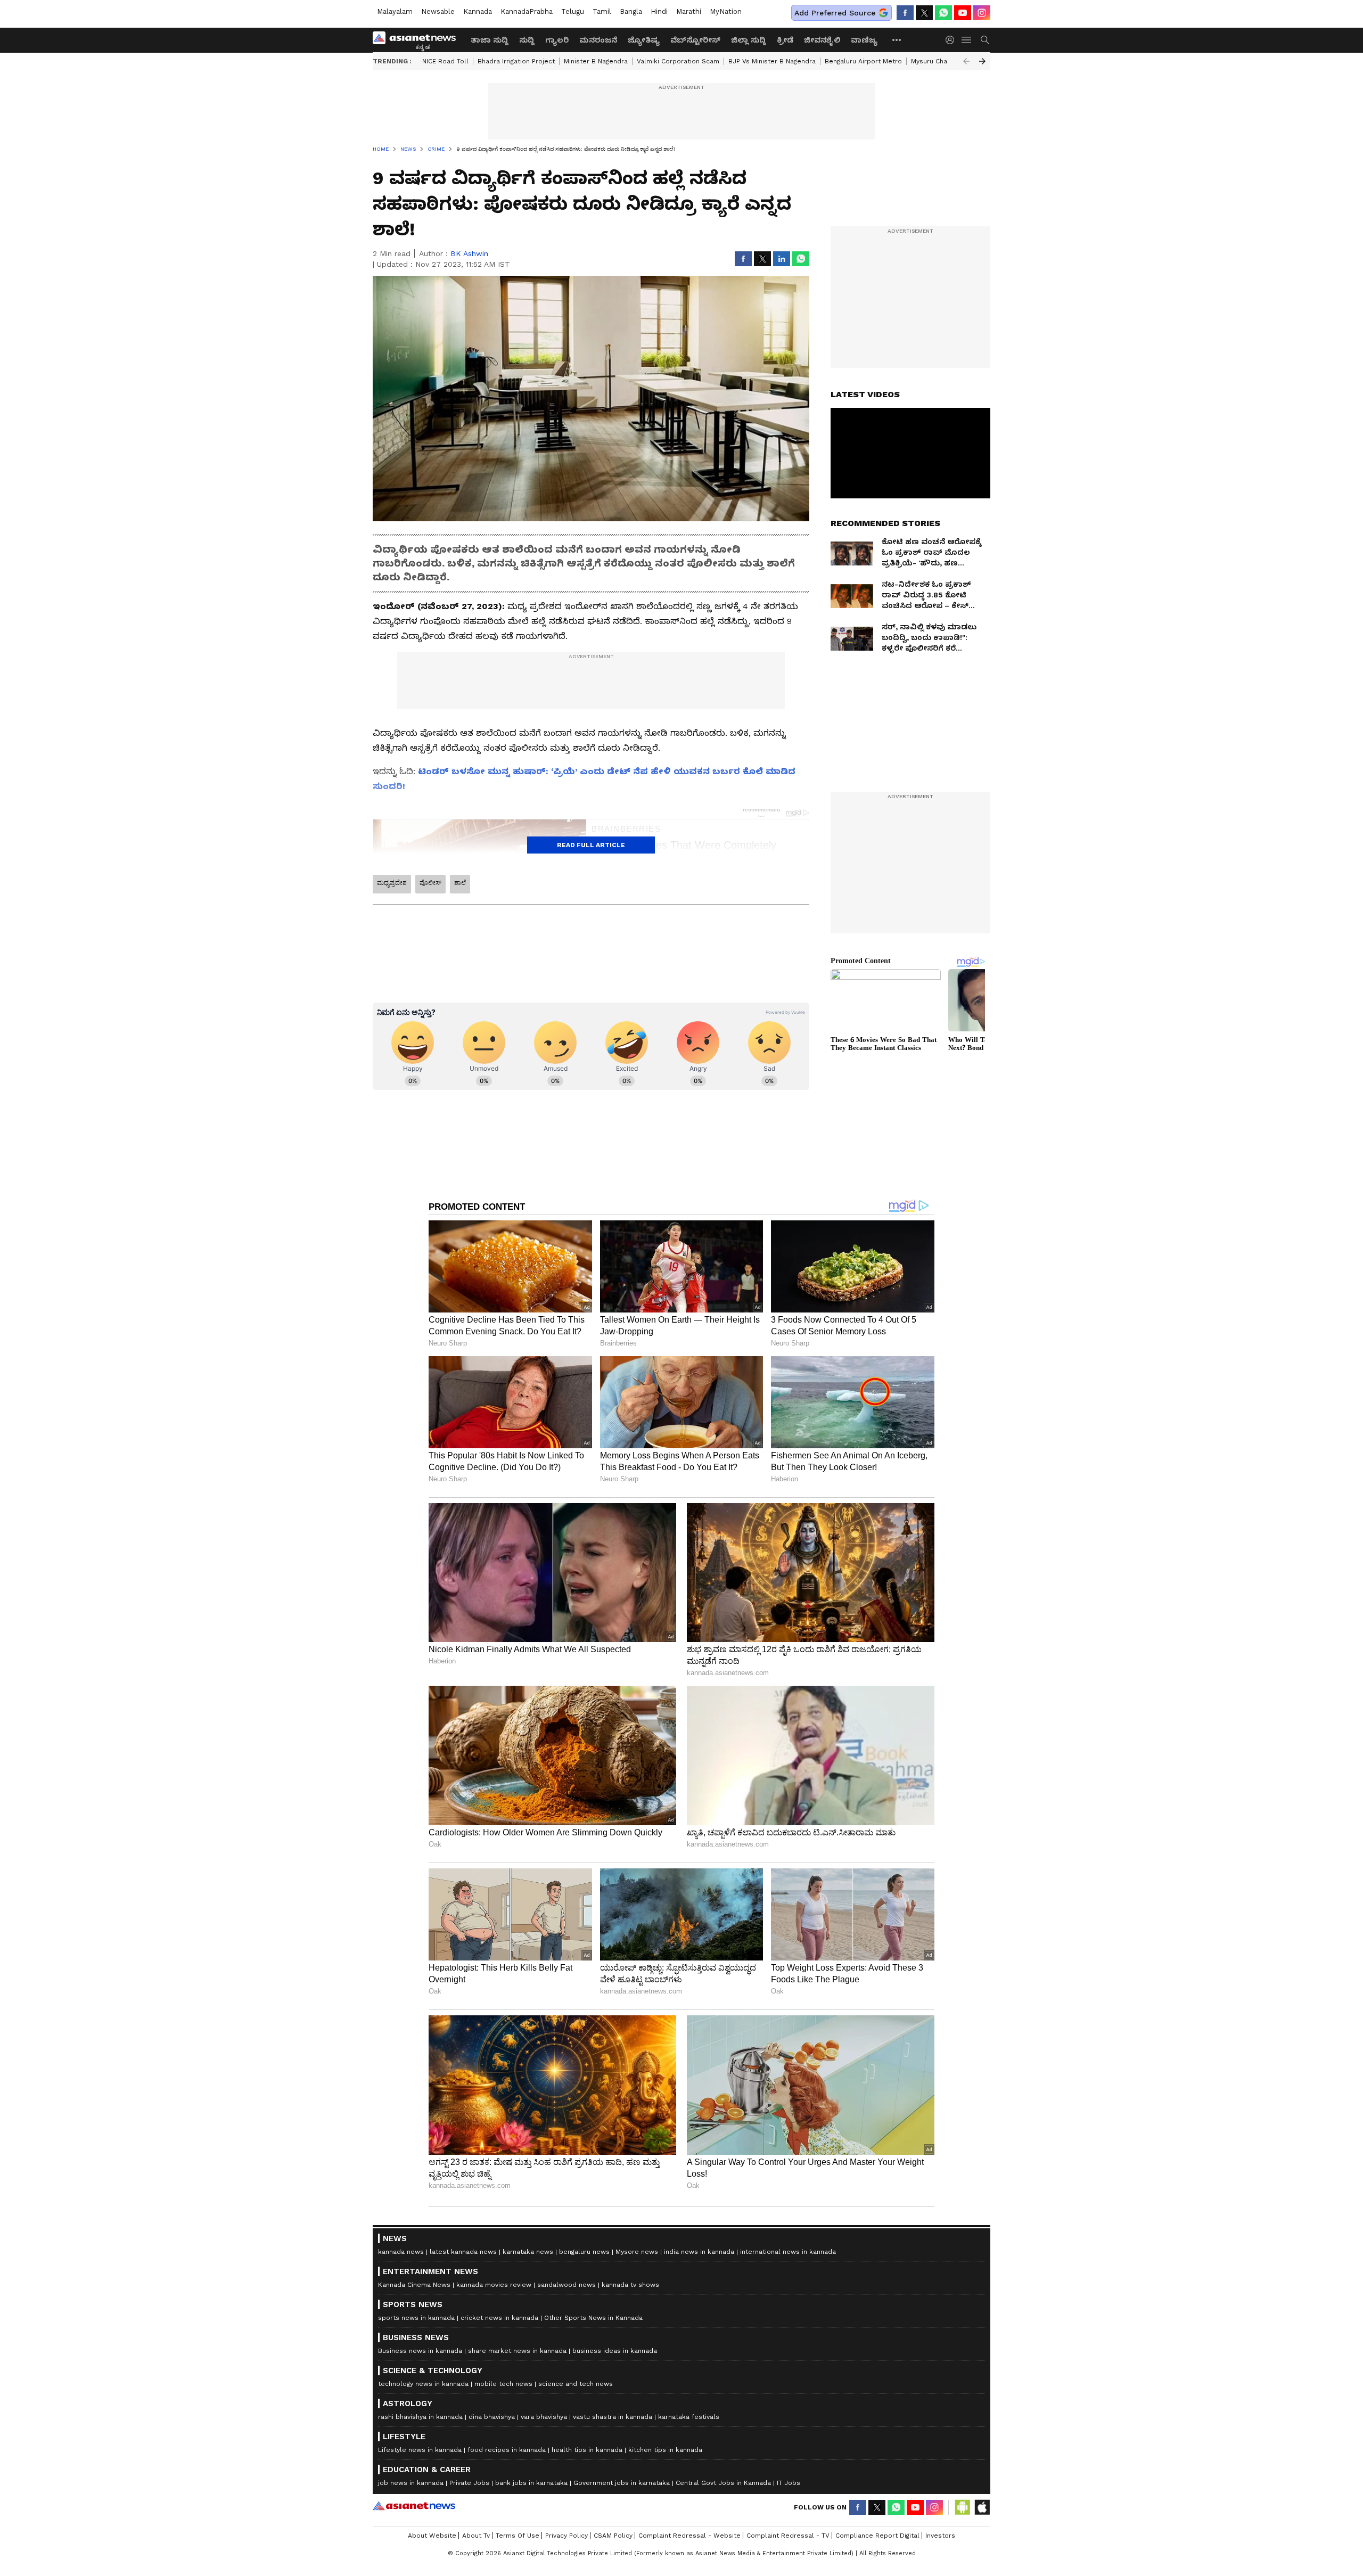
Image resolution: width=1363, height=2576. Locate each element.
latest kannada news (463, 2252)
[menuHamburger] (967, 40)
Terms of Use (518, 2536)
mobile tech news (503, 2384)
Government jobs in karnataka (622, 2483)
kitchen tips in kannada (665, 2450)
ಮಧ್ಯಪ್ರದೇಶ (392, 883)
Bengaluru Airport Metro (863, 61)
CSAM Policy (613, 2536)
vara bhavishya (544, 2417)
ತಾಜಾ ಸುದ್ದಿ (490, 40)
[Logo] (418, 40)
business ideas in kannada (615, 2351)
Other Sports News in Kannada (593, 2318)
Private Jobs (469, 2483)
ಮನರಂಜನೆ (598, 40)
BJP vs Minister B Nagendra (772, 61)
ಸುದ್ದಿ (527, 40)
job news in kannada (411, 2483)
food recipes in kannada (507, 2450)
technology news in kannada (423, 2384)
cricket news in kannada (499, 2318)
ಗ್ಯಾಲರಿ (557, 40)
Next (982, 61)
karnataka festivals (689, 2417)
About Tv (476, 2536)
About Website (432, 2536)
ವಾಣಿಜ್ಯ (864, 40)
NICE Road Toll (445, 61)
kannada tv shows (630, 2285)
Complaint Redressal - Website (689, 2536)
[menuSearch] (985, 40)
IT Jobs (789, 2483)
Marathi (689, 11)
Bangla (631, 11)
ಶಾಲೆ (460, 883)
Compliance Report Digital (877, 2536)
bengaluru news (584, 2252)
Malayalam (395, 11)
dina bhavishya (492, 2417)
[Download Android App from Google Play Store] (963, 2507)
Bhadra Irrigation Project (516, 61)
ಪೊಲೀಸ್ (430, 883)
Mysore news (637, 2252)
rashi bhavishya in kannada (420, 2417)
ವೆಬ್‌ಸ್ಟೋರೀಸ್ (695, 40)
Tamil (602, 11)
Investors (940, 2536)
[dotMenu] (897, 40)
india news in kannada (699, 2252)
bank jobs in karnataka (531, 2483)
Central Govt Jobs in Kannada (723, 2483)
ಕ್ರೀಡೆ (785, 40)
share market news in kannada (517, 2351)
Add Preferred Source (835, 13)
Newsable (438, 11)
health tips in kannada (587, 2450)
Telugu (573, 11)
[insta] (982, 13)
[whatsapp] (943, 13)
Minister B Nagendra (596, 61)
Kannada (478, 11)
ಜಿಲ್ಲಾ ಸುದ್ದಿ (749, 40)
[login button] (953, 40)
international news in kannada (788, 2252)
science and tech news (576, 2384)
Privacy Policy (566, 2536)
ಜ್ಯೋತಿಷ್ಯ (644, 40)
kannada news (401, 2252)
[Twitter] (924, 13)
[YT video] (963, 13)
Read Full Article (591, 845)
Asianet (414, 2506)
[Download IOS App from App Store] (982, 2507)
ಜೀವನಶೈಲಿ (822, 40)
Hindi (659, 11)
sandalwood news (566, 2285)
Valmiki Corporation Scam (678, 61)
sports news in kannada (416, 2318)
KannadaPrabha (527, 11)
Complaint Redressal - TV (788, 2536)
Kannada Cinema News (414, 2285)
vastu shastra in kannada (613, 2417)
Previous (966, 61)
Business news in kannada (420, 2351)
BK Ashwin (469, 253)
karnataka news (528, 2252)
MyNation (726, 11)
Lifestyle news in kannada (420, 2450)
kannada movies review (494, 2285)
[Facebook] (905, 13)
